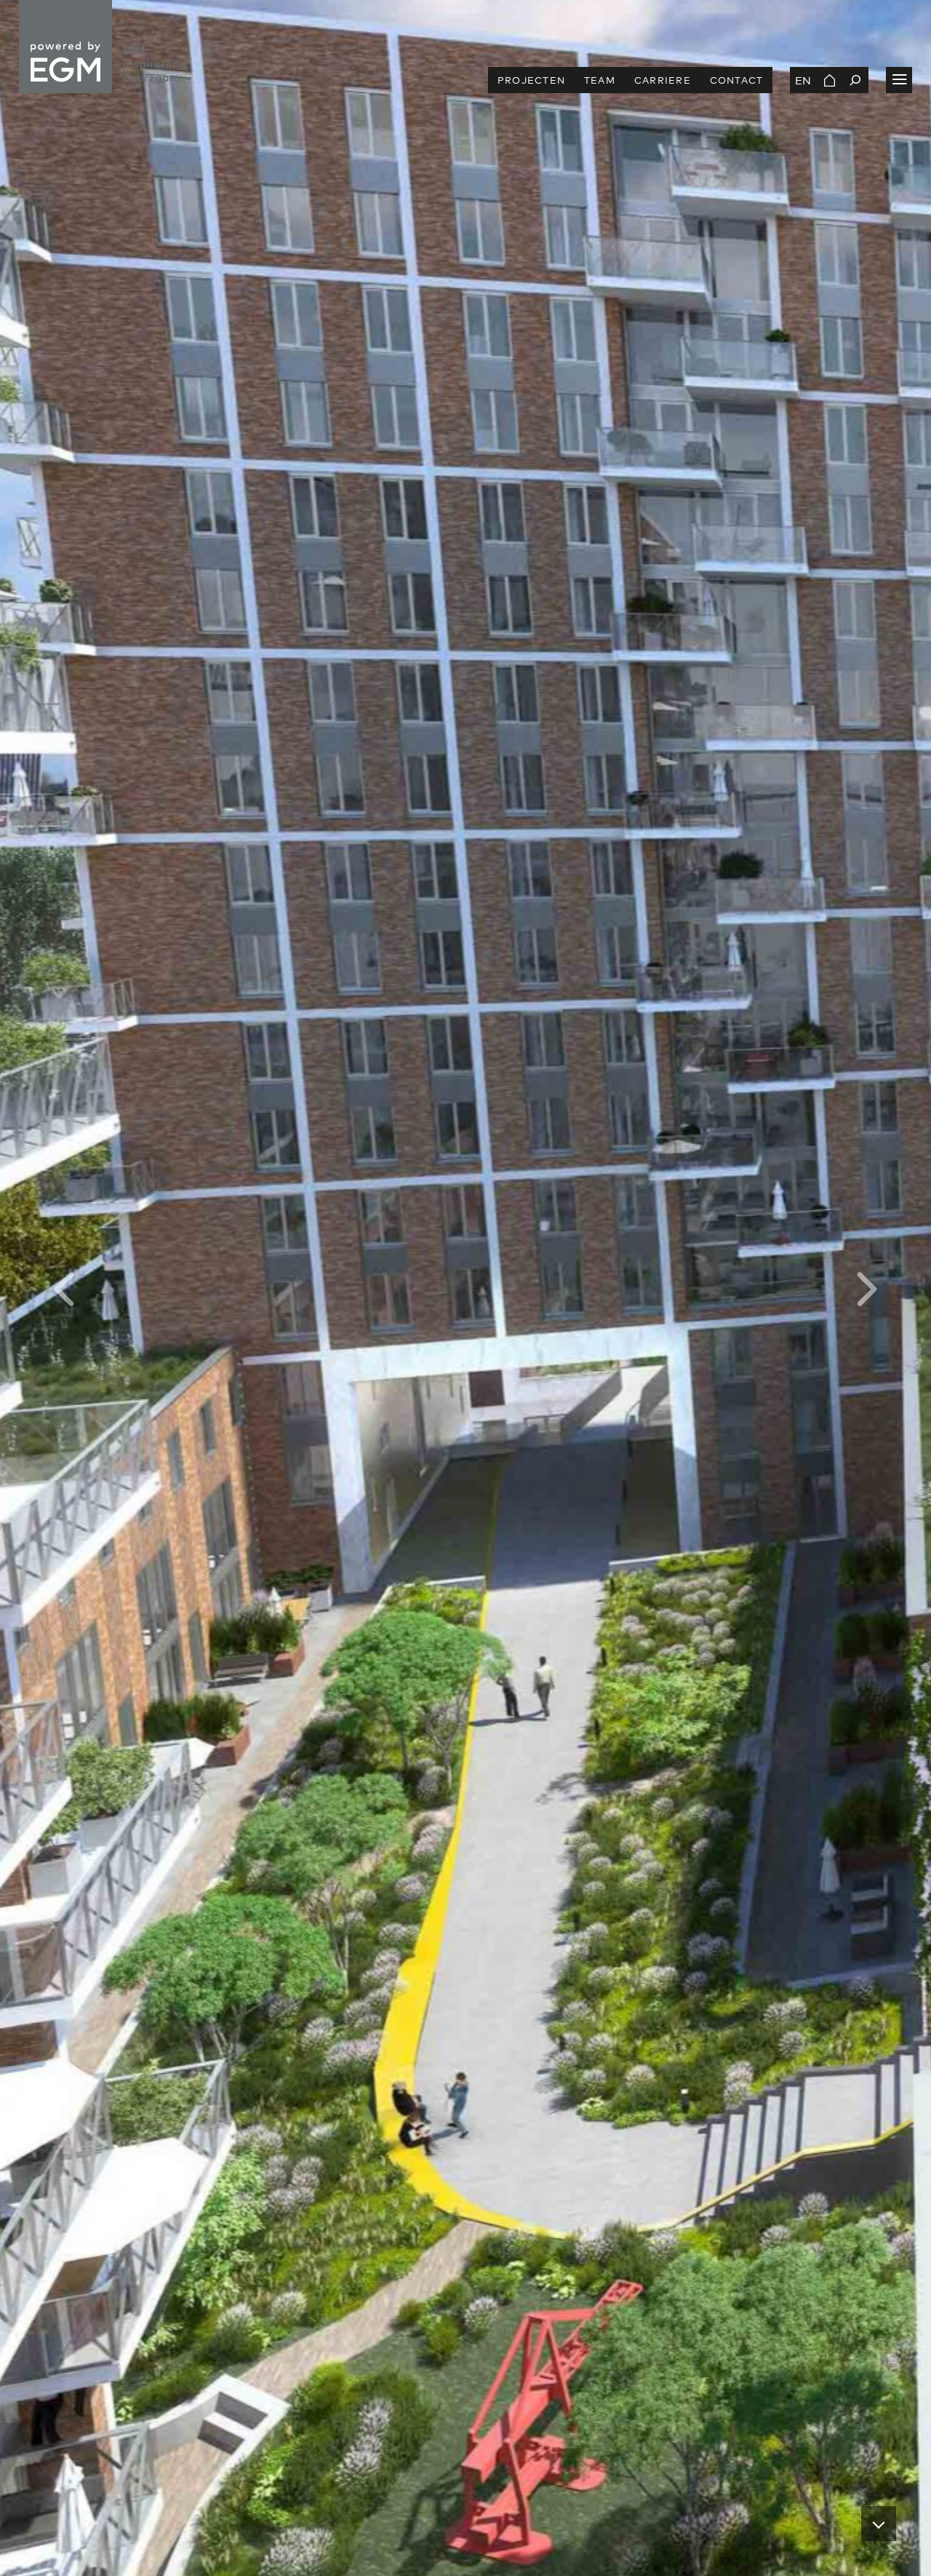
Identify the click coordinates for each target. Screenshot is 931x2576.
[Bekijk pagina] (829, 80)
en (803, 80)
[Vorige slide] (233, 1288)
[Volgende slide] (698, 1288)
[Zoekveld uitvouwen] (855, 80)
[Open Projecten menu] (899, 80)
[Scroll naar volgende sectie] (879, 2524)
